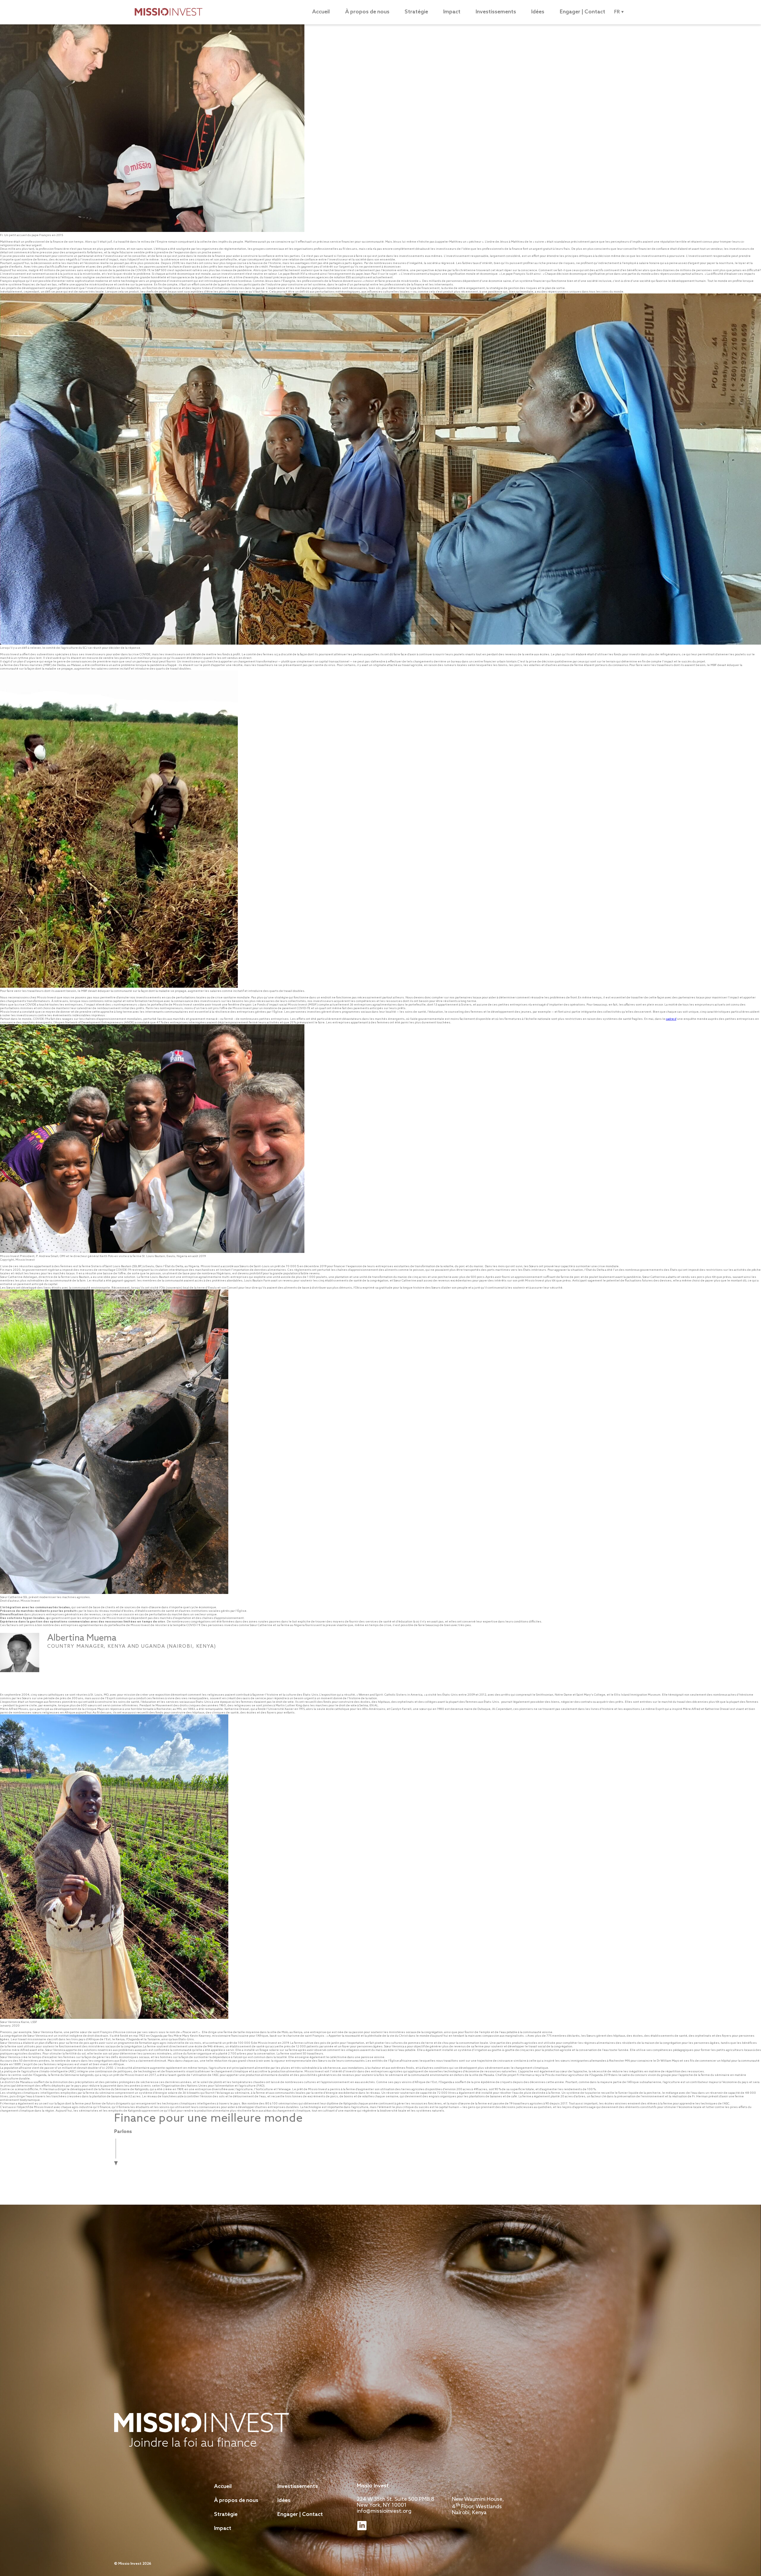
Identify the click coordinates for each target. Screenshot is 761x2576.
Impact (452, 12)
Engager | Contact (582, 12)
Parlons (123, 2132)
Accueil (321, 12)
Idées (538, 12)
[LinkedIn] (64, 1666)
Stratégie (416, 12)
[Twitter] (53, 1666)
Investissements (496, 12)
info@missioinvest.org (384, 2511)
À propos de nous (367, 12)
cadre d (671, 1019)
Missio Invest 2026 (135, 2564)
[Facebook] (76, 1666)
